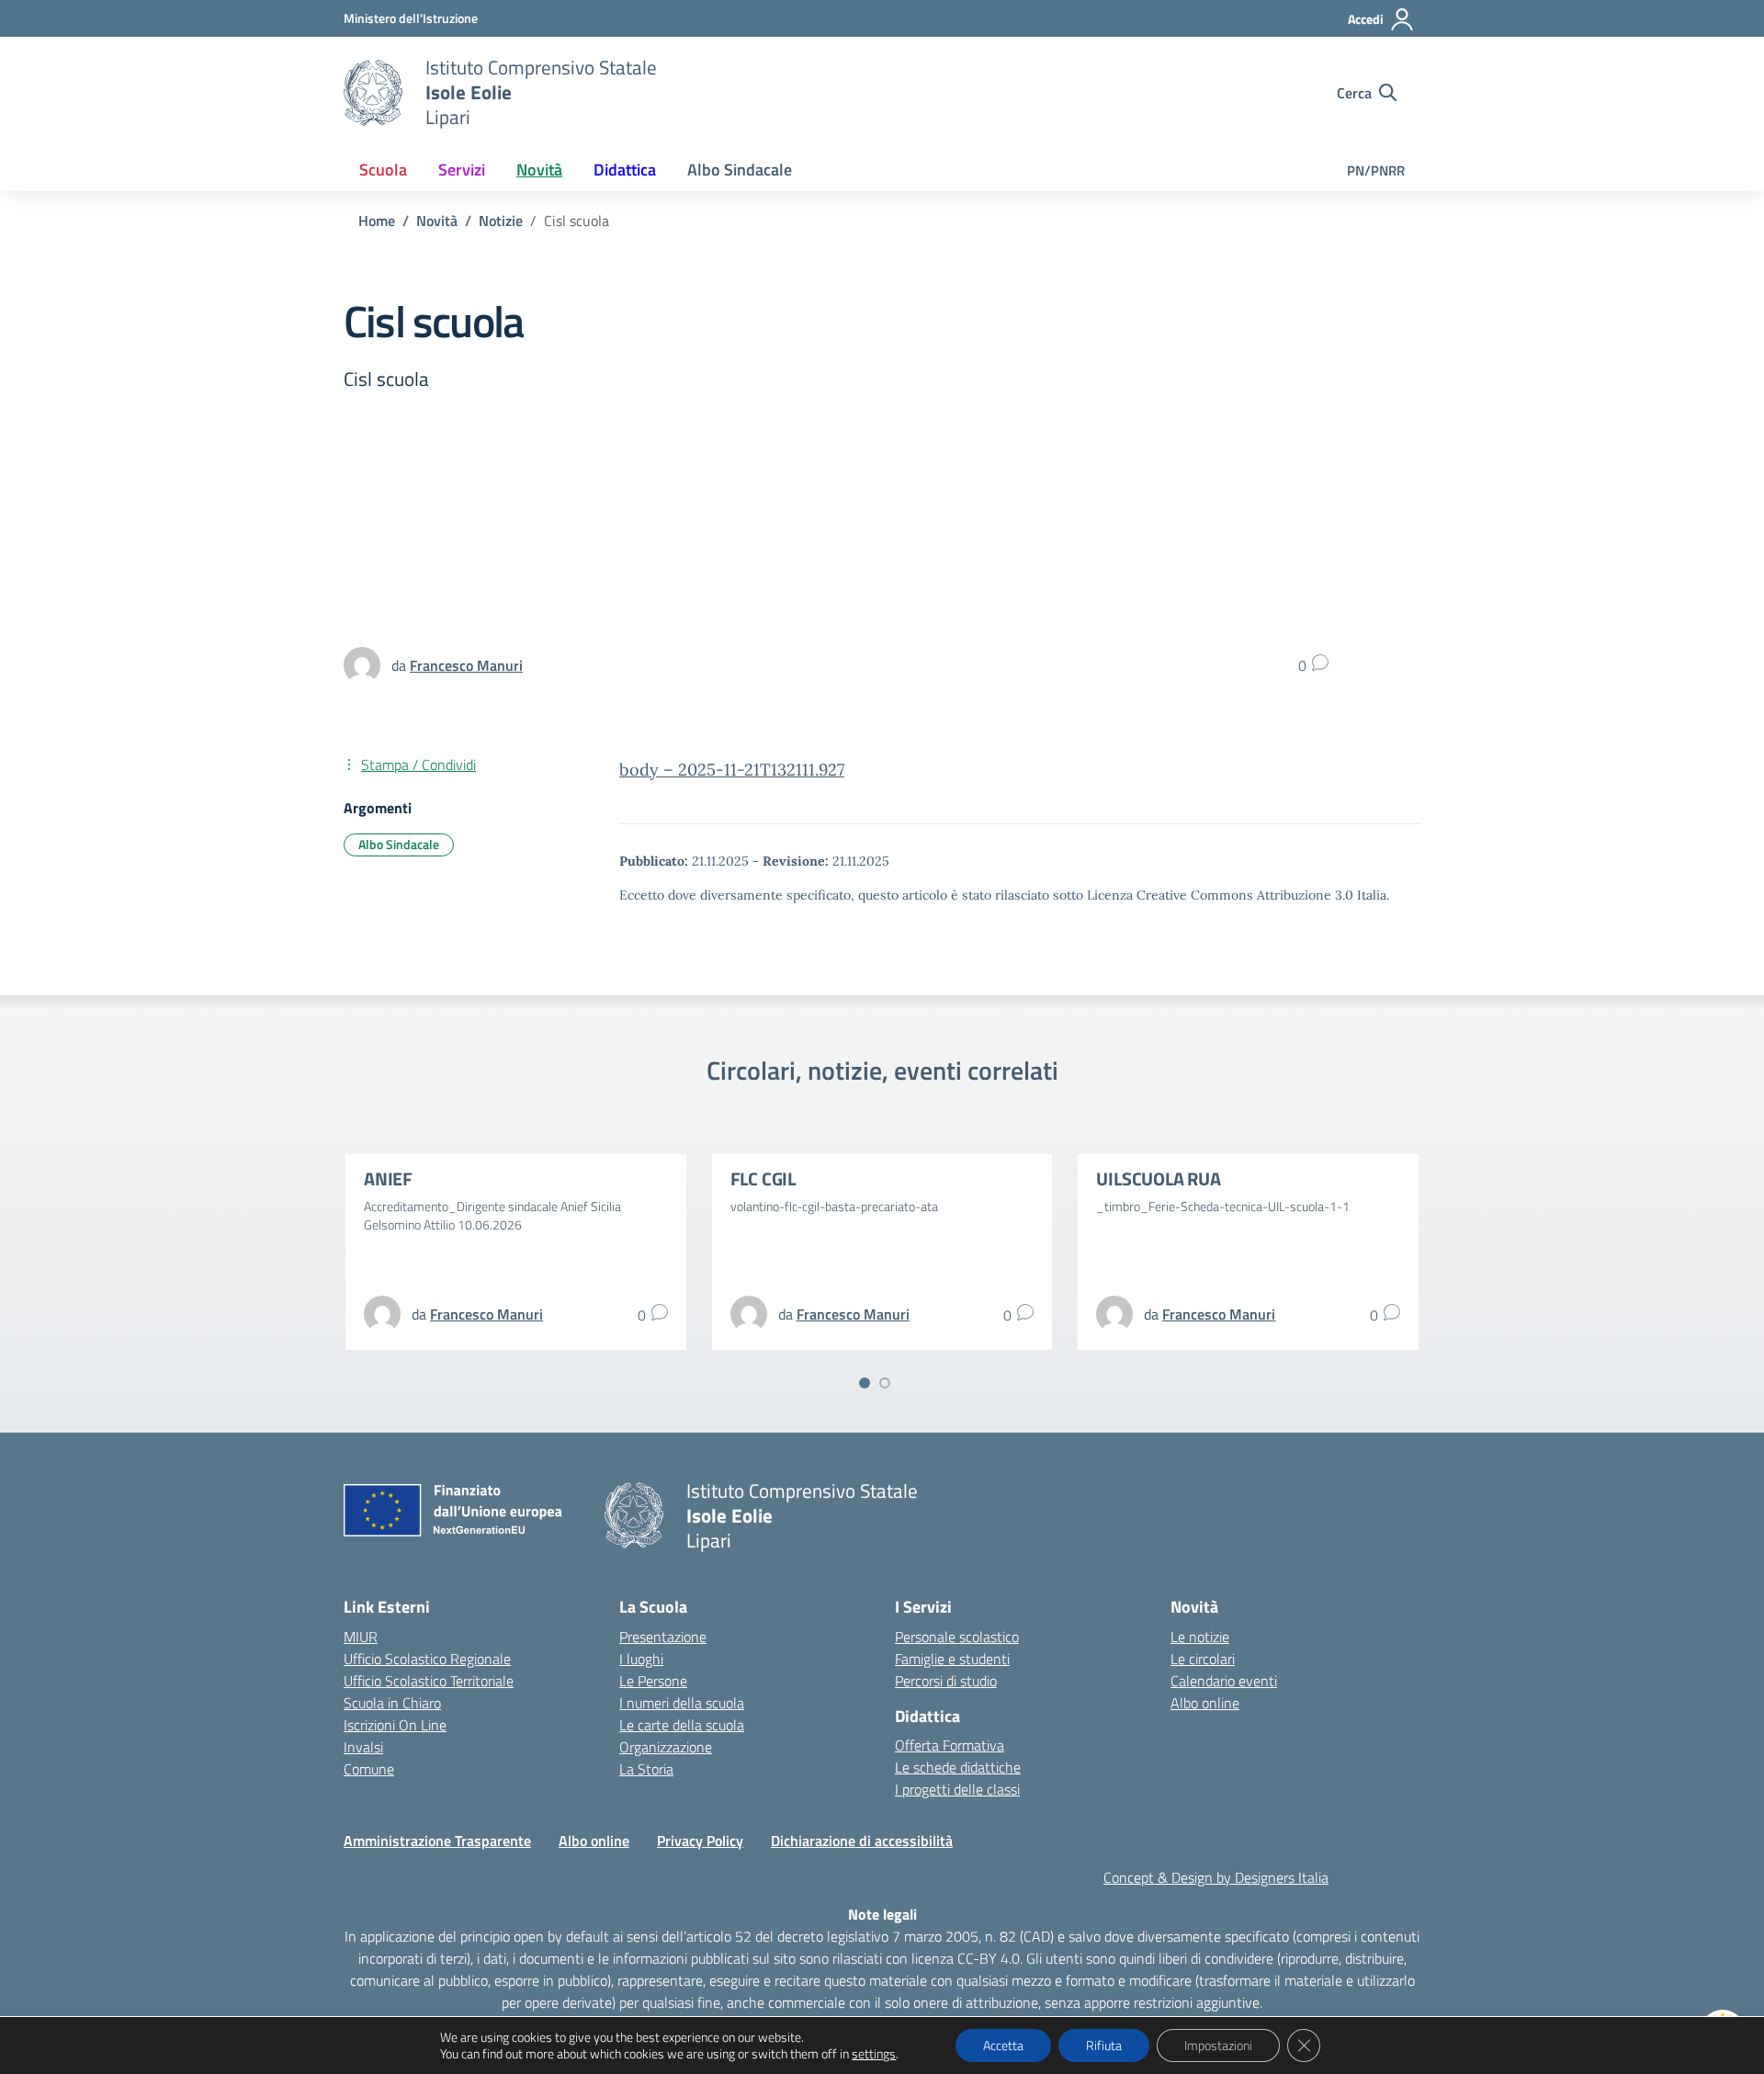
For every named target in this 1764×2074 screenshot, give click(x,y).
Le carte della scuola (682, 1725)
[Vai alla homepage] (373, 93)
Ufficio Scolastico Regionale (427, 1659)
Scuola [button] (383, 170)
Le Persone (653, 1681)
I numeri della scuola (682, 1703)
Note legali (882, 1914)
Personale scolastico (957, 1637)
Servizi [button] (462, 170)
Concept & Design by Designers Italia (1216, 1877)
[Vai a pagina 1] (865, 1383)
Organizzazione (666, 1747)
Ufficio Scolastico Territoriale (429, 1681)
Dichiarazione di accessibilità (862, 1841)
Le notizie (1200, 1637)
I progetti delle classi (957, 1789)
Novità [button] (539, 170)
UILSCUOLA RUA (1158, 1179)
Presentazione (663, 1637)
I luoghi (641, 1659)
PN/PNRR (1376, 170)
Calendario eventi (1224, 1681)
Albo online (1205, 1703)
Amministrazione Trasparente (437, 1841)
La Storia (646, 1769)
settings (874, 2054)
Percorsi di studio (946, 1681)
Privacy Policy (700, 1841)
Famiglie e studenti (952, 1659)
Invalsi (363, 1747)
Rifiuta (1104, 2045)
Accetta (1003, 2045)
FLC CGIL (763, 1179)
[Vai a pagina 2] (885, 1383)
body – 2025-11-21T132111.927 (732, 770)
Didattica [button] (625, 170)
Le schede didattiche (958, 1767)
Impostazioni (1218, 2045)
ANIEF (388, 1179)
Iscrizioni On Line (395, 1725)
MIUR (361, 1637)
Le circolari (1203, 1659)
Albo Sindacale (740, 170)
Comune (369, 1769)
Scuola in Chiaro (392, 1703)
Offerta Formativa (950, 1745)
